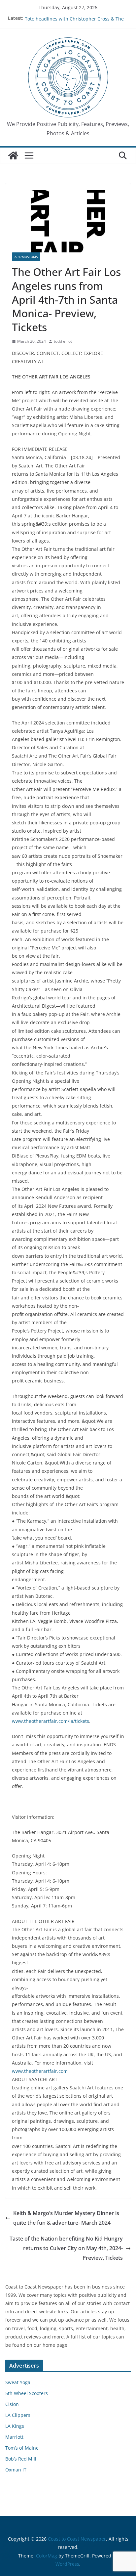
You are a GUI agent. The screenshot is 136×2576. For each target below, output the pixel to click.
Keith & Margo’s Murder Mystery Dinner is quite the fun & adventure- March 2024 (66, 2218)
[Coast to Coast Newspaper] (13, 155)
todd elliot (63, 341)
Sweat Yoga (18, 2382)
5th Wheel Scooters (27, 2393)
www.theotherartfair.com (40, 2071)
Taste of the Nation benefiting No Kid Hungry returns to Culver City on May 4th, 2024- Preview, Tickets (66, 2248)
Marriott (14, 2437)
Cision (12, 2404)
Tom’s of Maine (22, 2448)
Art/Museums (26, 257)
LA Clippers (18, 2415)
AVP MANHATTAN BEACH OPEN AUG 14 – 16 (73, 18)
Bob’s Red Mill (21, 2459)
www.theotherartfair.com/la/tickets (51, 1721)
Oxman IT (16, 2470)
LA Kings (15, 2426)
